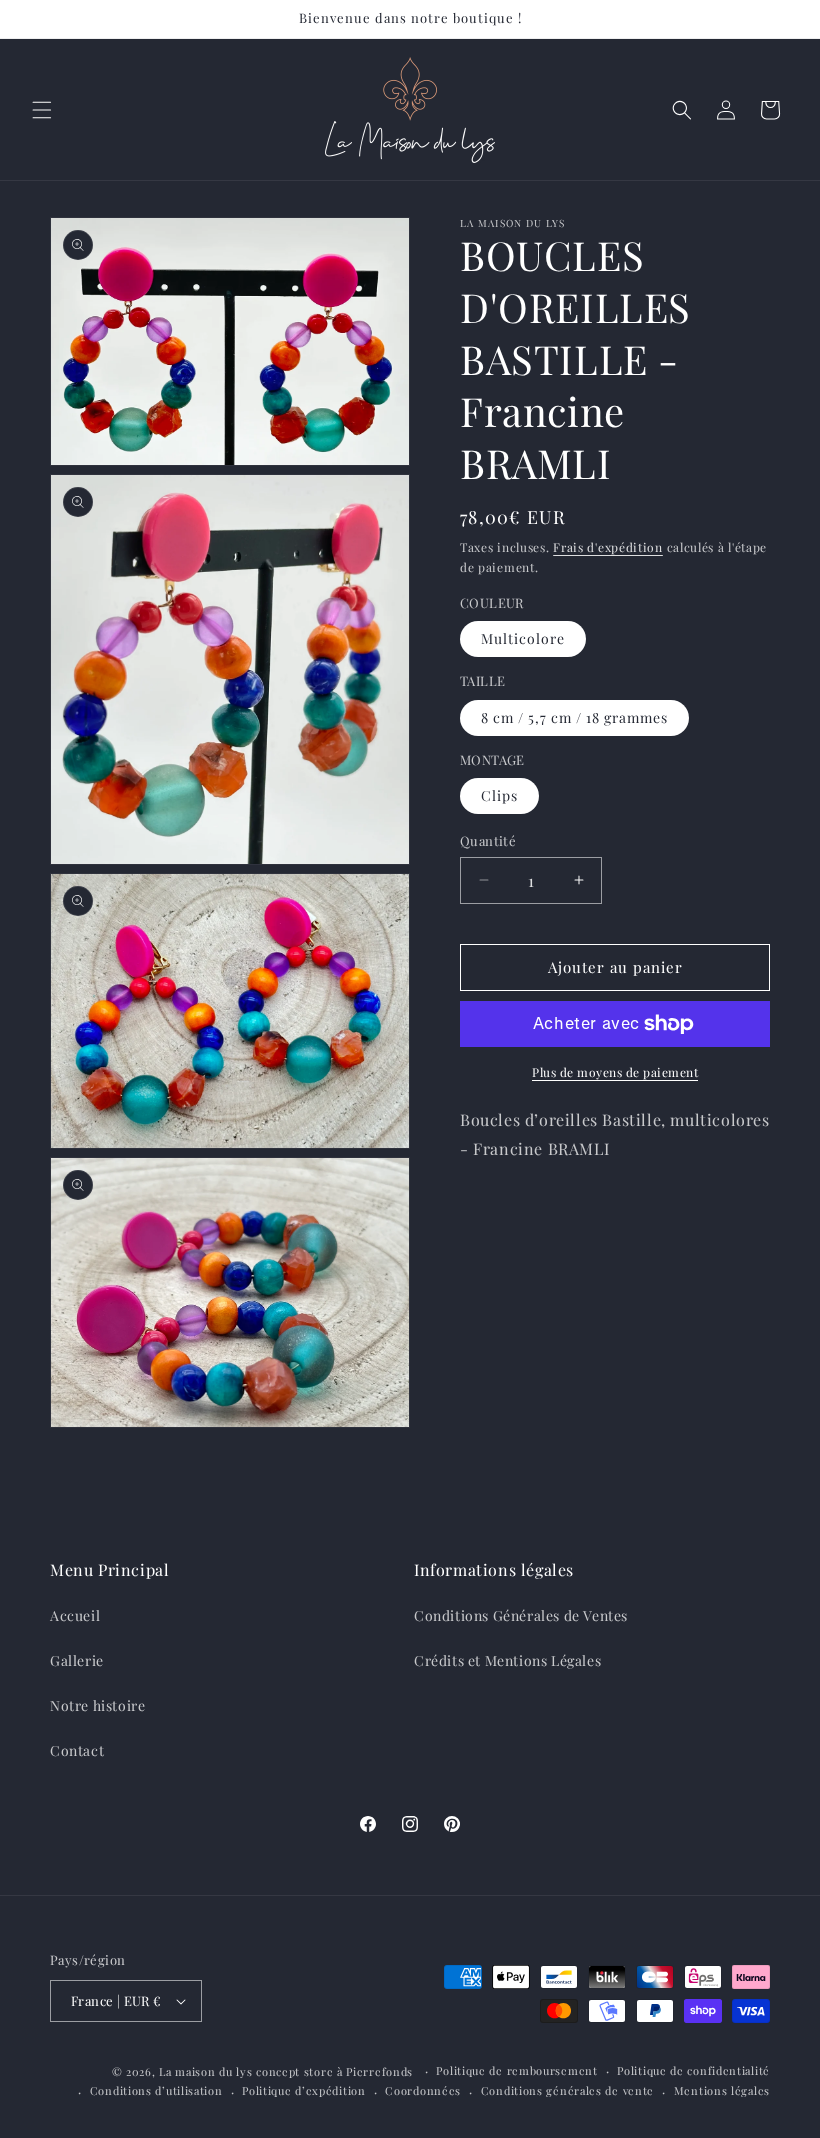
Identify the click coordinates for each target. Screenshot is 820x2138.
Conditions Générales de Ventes (521, 1615)
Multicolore (523, 638)
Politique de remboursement (516, 2070)
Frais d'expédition (608, 547)
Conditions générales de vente (567, 2090)
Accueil (75, 1615)
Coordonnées (423, 2090)
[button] (42, 110)
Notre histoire (97, 1705)
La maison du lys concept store (246, 2071)
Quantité (488, 840)
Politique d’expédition (303, 2090)
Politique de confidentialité (693, 2070)
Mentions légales (722, 2090)
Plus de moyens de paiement (615, 1072)
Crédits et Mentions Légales (507, 1660)
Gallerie (77, 1660)
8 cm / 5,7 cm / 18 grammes (574, 717)
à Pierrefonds (377, 2071)
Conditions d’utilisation (156, 2090)
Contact (77, 1750)
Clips (499, 795)
